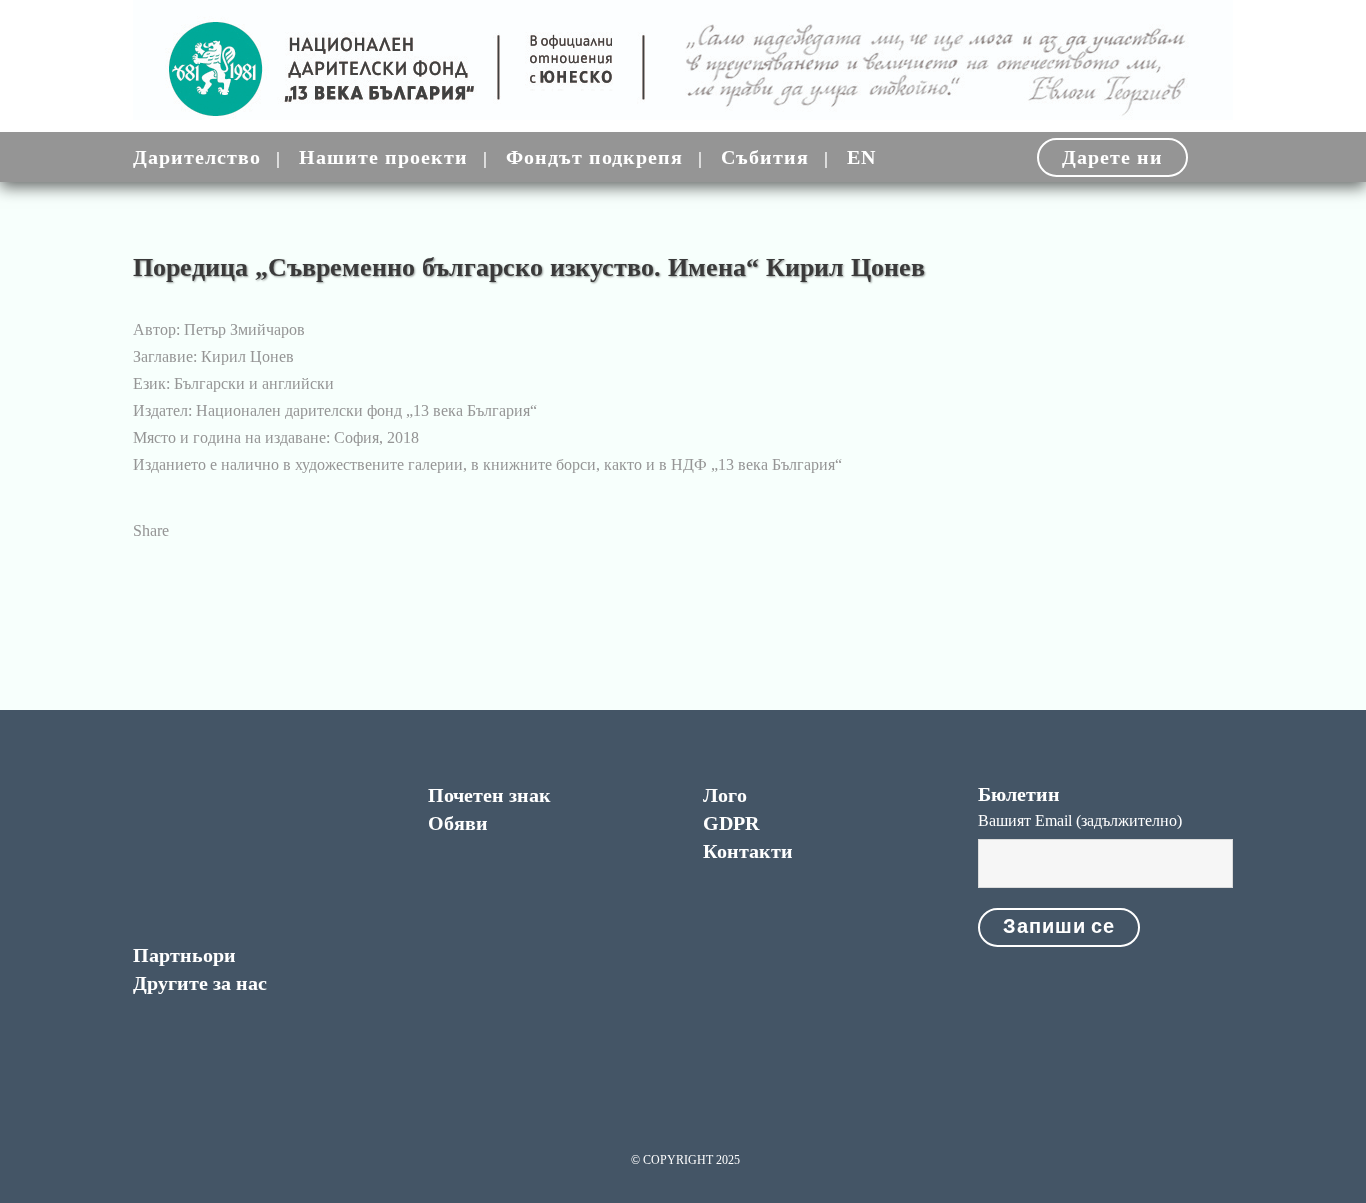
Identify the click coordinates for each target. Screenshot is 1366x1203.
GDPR (731, 823)
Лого (725, 795)
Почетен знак (489, 795)
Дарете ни (1112, 157)
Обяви (458, 823)
